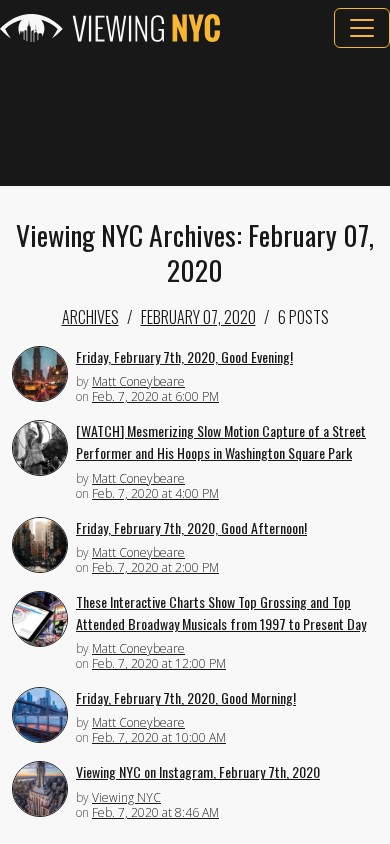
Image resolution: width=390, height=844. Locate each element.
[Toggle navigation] (362, 28)
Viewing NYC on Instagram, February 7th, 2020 (198, 771)
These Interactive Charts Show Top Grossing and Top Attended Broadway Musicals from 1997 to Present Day (221, 613)
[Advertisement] (195, 117)
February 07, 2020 (198, 317)
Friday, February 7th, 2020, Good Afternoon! (191, 527)
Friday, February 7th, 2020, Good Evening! (184, 356)
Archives (90, 317)
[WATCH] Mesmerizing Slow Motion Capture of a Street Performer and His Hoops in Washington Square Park (221, 442)
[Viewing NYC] (110, 28)
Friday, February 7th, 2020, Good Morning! (186, 697)
